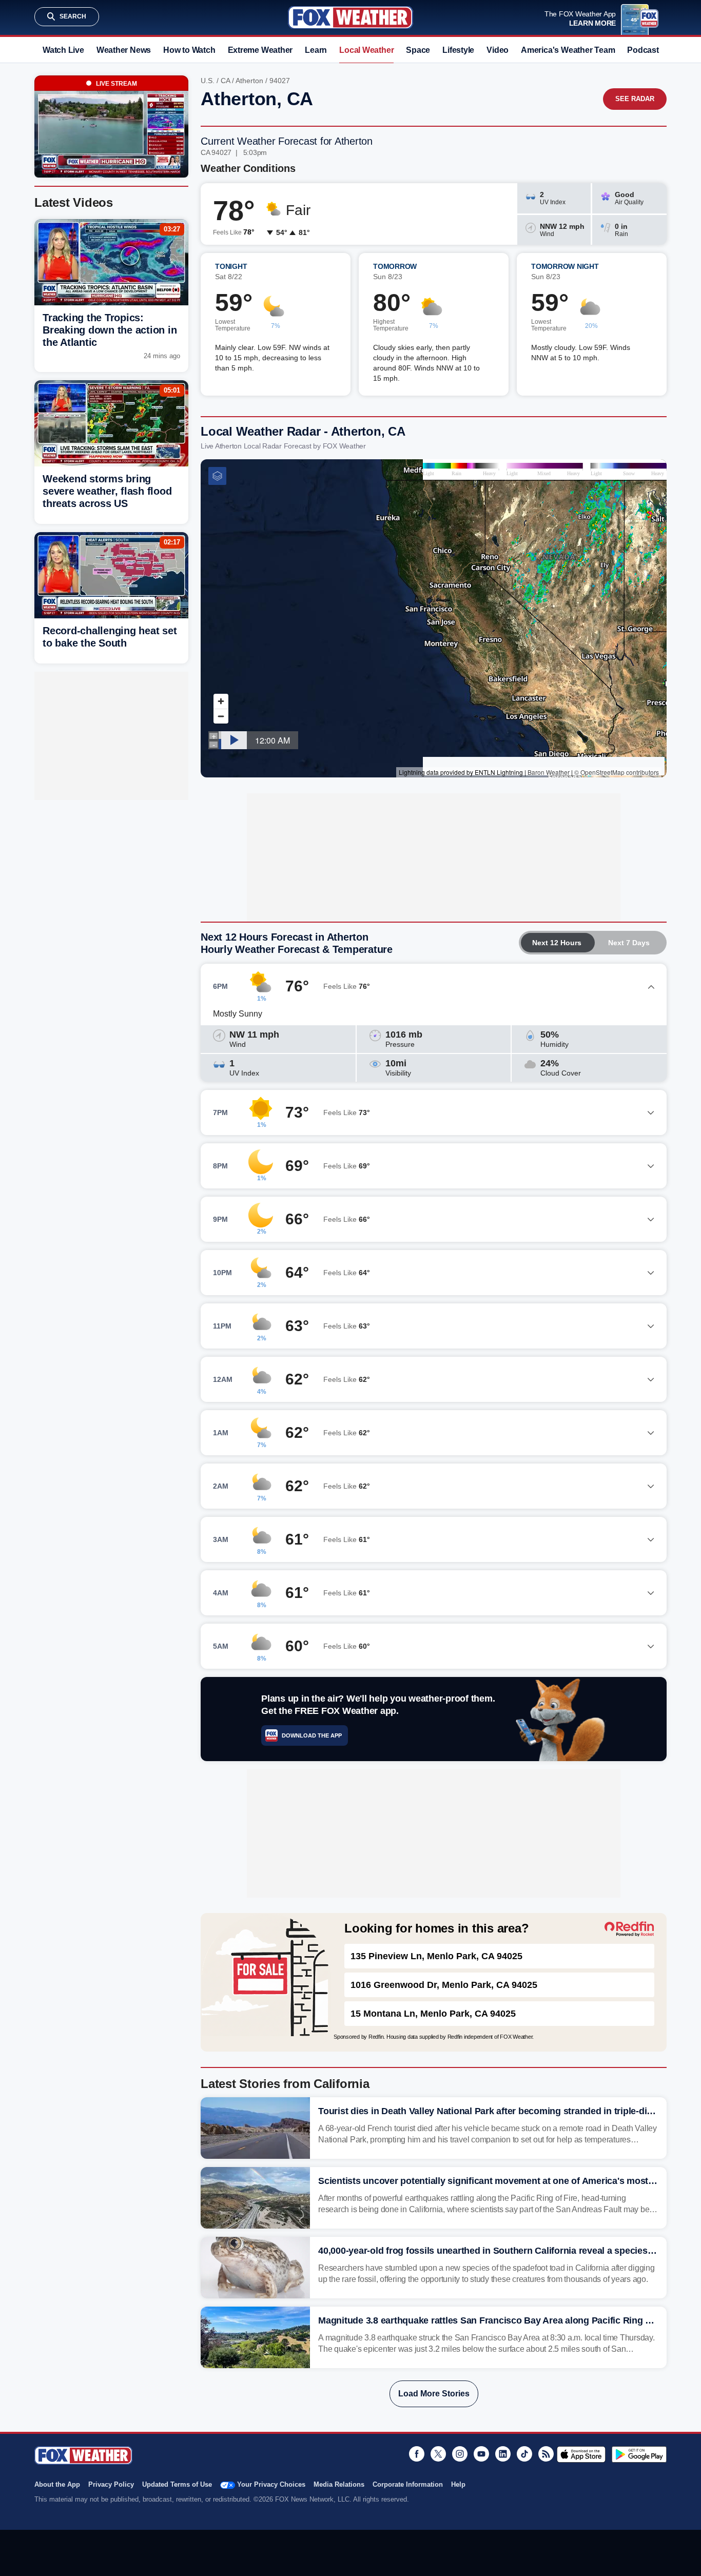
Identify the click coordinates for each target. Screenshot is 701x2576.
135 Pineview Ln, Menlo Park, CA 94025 (436, 1956)
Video (498, 50)
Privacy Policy (111, 2484)
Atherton (249, 81)
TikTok (524, 2454)
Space (418, 50)
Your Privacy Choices (271, 2484)
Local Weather (366, 50)
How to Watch (189, 50)
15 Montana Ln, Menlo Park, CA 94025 (433, 2014)
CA (225, 81)
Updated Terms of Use (177, 2484)
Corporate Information (408, 2484)
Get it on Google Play (639, 2454)
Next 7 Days (629, 943)
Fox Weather (350, 17)
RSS (546, 2454)
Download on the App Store (581, 2454)
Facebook (417, 2454)
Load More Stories (434, 2394)
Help (458, 2484)
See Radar (635, 99)
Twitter (438, 2454)
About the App (57, 2484)
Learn (316, 50)
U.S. (208, 81)
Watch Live (63, 50)
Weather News (124, 50)
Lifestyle (458, 50)
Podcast (643, 50)
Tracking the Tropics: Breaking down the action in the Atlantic (110, 330)
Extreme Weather (260, 50)
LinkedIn (503, 2454)
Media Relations (339, 2484)
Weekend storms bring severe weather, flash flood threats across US (107, 491)
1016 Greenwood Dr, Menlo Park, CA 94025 (444, 1985)
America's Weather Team (568, 50)
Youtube (481, 2454)
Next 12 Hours (557, 943)
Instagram (460, 2454)
